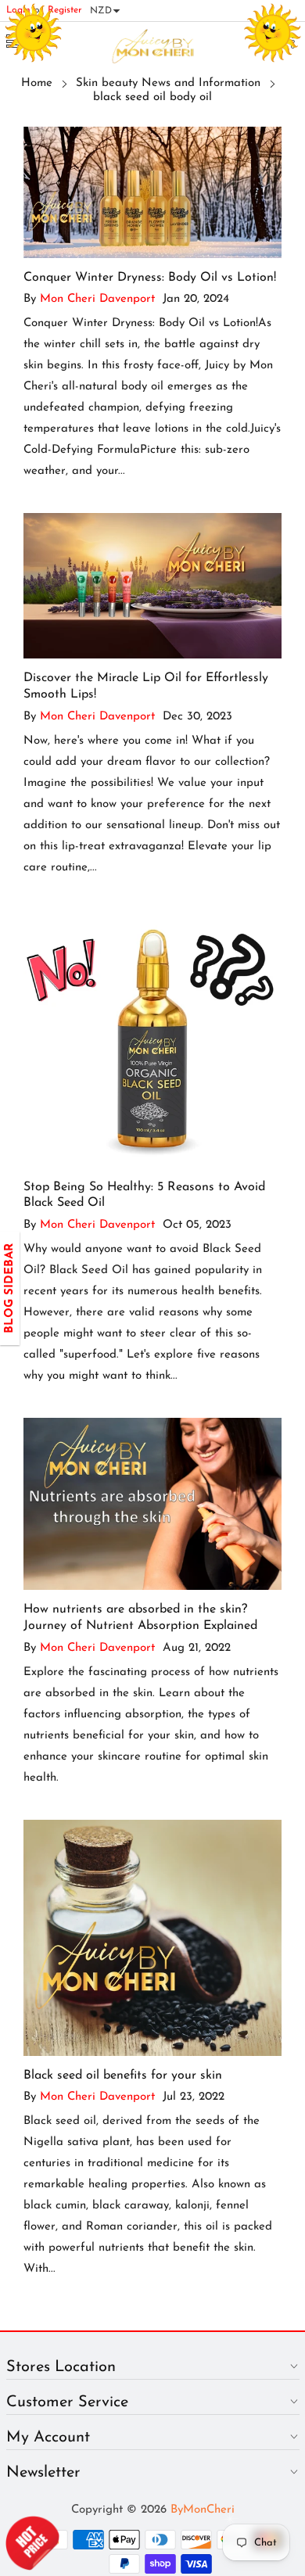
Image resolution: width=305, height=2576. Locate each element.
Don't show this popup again (162, 1380)
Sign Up (224, 1343)
